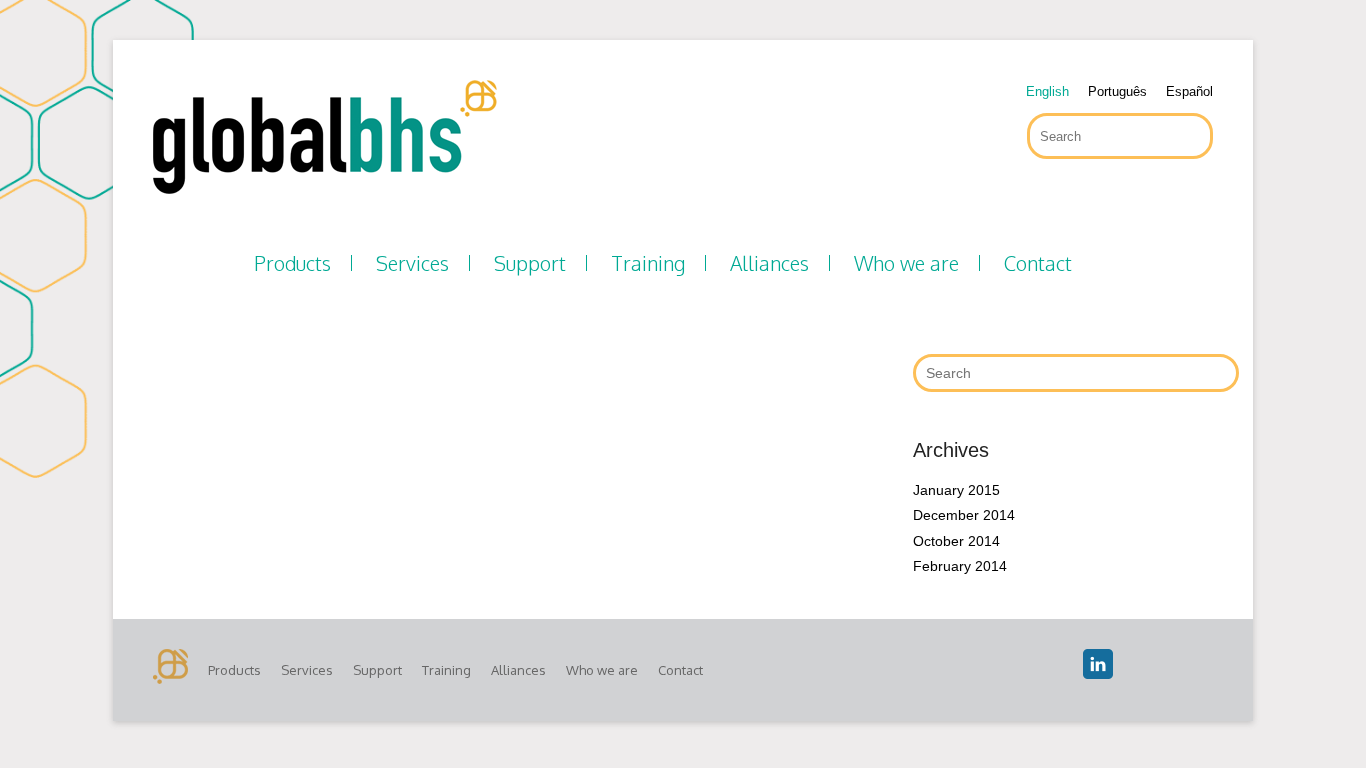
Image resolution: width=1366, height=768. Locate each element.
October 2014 (956, 541)
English (1047, 91)
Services (412, 263)
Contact (1038, 263)
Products (292, 263)
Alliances (769, 263)
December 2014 (964, 515)
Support (530, 263)
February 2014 (960, 566)
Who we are (906, 263)
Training (648, 263)
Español (1189, 91)
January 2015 (956, 490)
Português (1117, 91)
